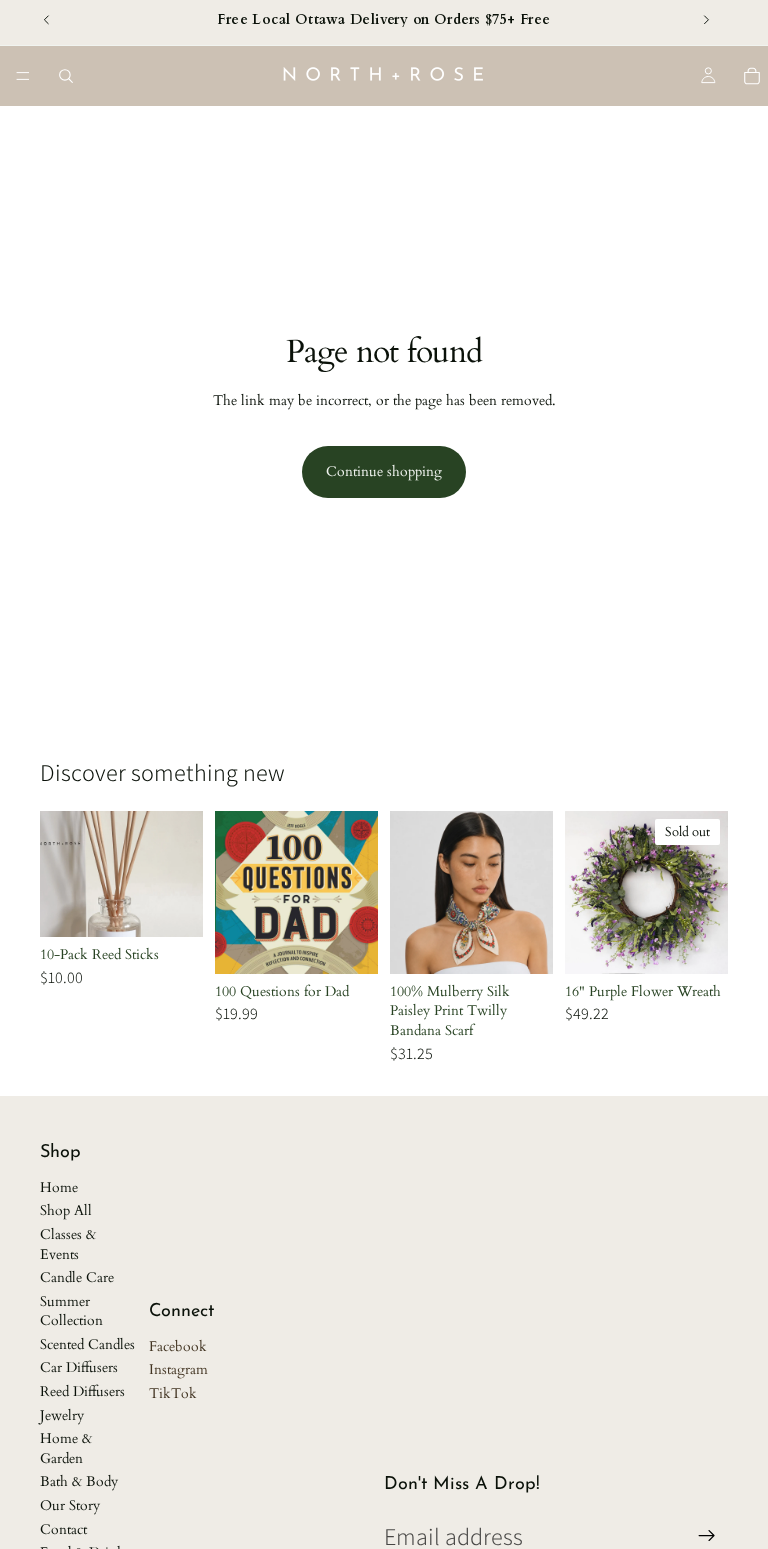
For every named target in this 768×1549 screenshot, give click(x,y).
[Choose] (522, 943)
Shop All (66, 1210)
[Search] (66, 76)
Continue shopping (384, 471)
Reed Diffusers (82, 1391)
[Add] (172, 906)
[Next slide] (531, 892)
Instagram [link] (178, 1369)
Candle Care (77, 1277)
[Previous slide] (412, 892)
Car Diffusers (79, 1367)
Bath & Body (79, 1481)
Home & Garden (66, 1448)
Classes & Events (68, 1244)
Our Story (70, 1505)
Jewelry (62, 1415)
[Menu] (23, 76)
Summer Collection (71, 1311)
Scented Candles (87, 1344)
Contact (63, 1529)
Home (59, 1187)
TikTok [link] (173, 1393)
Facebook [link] (178, 1346)
